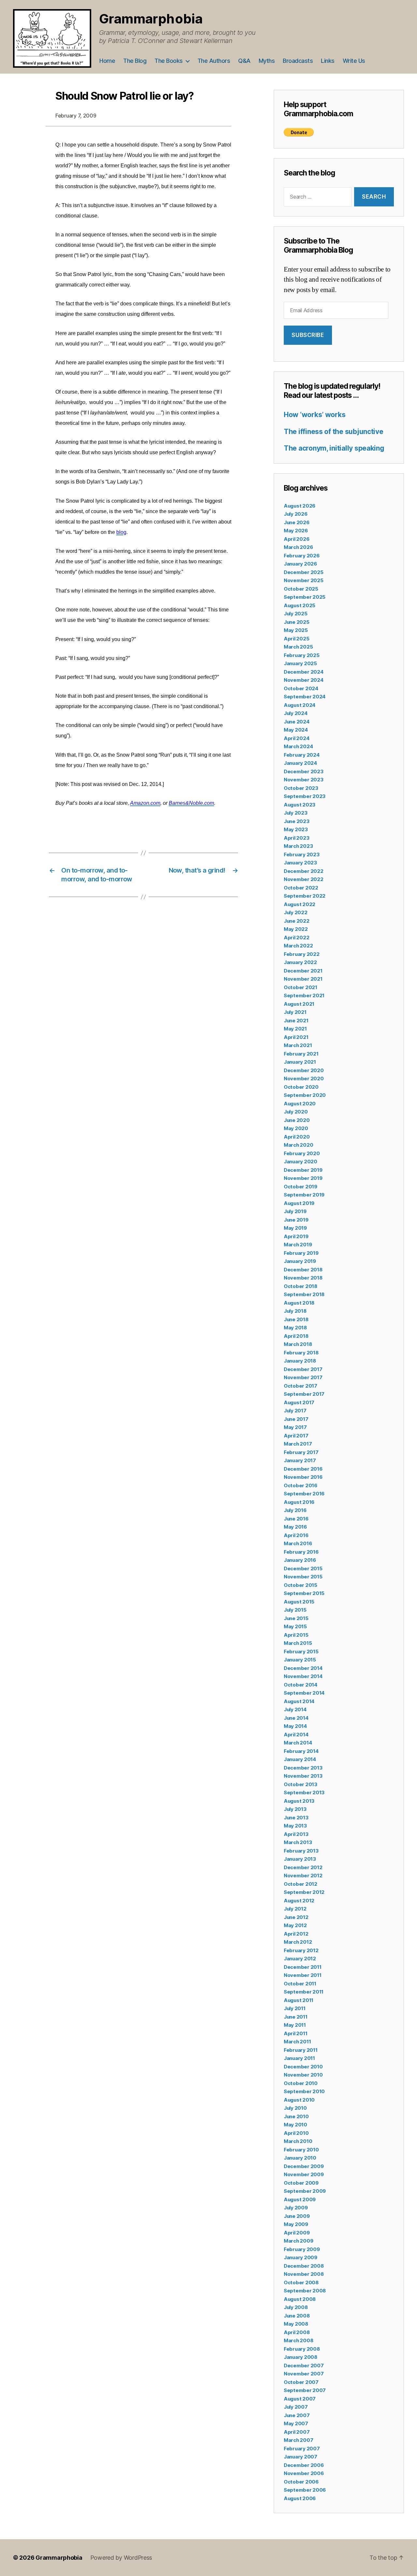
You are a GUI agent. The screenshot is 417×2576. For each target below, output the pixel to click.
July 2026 (296, 514)
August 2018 (299, 1303)
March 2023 (298, 846)
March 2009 (298, 2241)
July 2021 (295, 1012)
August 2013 (299, 1801)
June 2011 (296, 2017)
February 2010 (301, 2150)
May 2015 (295, 1626)
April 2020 (297, 1137)
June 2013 (296, 1818)
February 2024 (302, 755)
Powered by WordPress (121, 2558)
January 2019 (300, 1261)
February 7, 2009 (76, 116)
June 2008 (297, 2316)
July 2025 (296, 614)
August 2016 (299, 1502)
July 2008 (296, 2307)
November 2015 (303, 1577)
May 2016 (295, 1527)
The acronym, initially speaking (334, 448)
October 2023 (301, 788)
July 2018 (295, 1311)
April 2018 (296, 1336)
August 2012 (299, 1901)
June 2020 (297, 1120)
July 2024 (296, 713)
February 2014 (301, 1751)
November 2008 (304, 2274)
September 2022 (305, 896)
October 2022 (301, 888)
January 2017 (300, 1460)
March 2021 (298, 1045)
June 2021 (296, 1021)
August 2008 (300, 2299)
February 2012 (301, 1950)
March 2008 (298, 2340)
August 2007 (300, 2399)
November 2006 (304, 2473)
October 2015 (301, 1585)
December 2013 (303, 1768)
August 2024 (300, 705)
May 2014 (295, 1726)
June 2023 (297, 821)
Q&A (244, 61)
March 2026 (298, 547)
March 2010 (298, 2141)
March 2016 (298, 1543)
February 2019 (301, 1253)
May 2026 (296, 531)
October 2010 (301, 2083)
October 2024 (301, 688)
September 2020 (305, 1095)
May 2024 (296, 730)
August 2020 (300, 1104)
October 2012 (301, 1884)
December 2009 (304, 2166)
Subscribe (308, 335)
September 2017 (304, 1394)
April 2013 (296, 1834)
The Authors (214, 61)
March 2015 (298, 1643)
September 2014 (304, 1693)
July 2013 (295, 1809)
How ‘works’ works (315, 415)
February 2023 (302, 854)
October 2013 (301, 1784)
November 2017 (303, 1377)
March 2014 (298, 1743)
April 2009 (297, 2233)
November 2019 (303, 1178)
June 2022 (297, 921)
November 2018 (303, 1278)
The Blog (135, 61)
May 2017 (295, 1427)
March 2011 (297, 2042)
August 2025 (300, 605)
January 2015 (300, 1660)
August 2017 (299, 1402)
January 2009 (301, 2257)
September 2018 (304, 1294)
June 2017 (296, 1419)
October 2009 (301, 2183)
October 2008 (301, 2282)
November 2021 (303, 979)
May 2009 (296, 2224)
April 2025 (296, 639)
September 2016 (304, 1494)
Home (107, 61)
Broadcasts (298, 61)
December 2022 (304, 871)
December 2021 (303, 971)
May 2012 (295, 1925)
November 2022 (304, 879)
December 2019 (303, 1170)
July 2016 (295, 1510)
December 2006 (304, 2465)
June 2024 (297, 722)
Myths (267, 61)
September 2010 (304, 2091)
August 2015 (299, 1602)
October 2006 (301, 2482)
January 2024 (300, 763)
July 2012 (295, 1909)
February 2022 (302, 954)
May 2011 (295, 2025)
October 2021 (301, 987)
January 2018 (300, 1361)
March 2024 (298, 746)
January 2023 (300, 863)
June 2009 (297, 2216)
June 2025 (297, 622)
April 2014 (296, 1735)
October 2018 (301, 1286)
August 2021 (299, 1004)
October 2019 (301, 1187)
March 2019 (298, 1245)
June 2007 (297, 2415)
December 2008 (304, 2266)
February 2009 (302, 2249)
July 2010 (295, 2108)
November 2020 (304, 1078)
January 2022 (300, 962)
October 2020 (301, 1087)
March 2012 (298, 1942)
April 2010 (296, 2133)
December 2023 (304, 771)
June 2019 (296, 1220)
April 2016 (296, 1535)
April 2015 (296, 1635)
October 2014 (301, 1685)
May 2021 (295, 1029)
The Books (169, 61)
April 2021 (296, 1037)
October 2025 (301, 589)
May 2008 (296, 2324)
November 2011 (303, 1975)
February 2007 (302, 2449)
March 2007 (298, 2440)
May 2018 (295, 1328)
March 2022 (298, 946)
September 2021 (304, 995)
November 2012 (303, 1876)
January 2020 (301, 1162)
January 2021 (300, 1062)
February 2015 (301, 1652)
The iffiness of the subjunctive (334, 432)
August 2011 (299, 2000)
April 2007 (297, 2432)
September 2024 (305, 697)
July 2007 (296, 2407)
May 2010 (295, 2125)
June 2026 (297, 522)
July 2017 (295, 1411)
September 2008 (305, 2291)
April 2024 (296, 738)
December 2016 (303, 1469)
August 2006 (300, 2498)
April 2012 (296, 1934)
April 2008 (297, 2332)
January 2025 (300, 663)
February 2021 (301, 1054)
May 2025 (296, 630)
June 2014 (296, 1718)
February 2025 (302, 655)
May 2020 (296, 1128)
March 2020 (298, 1145)
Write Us (354, 61)
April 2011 (295, 2033)
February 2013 (301, 1851)
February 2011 (301, 2050)
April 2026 (296, 539)
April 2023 (296, 838)
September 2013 (304, 1792)
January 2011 (299, 2058)
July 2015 (295, 1610)
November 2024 (304, 680)
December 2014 (303, 1668)
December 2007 (304, 2366)
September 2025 (305, 597)
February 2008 (302, 2349)
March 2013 (298, 1842)
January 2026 (300, 564)
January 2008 (301, 2357)
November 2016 (303, 1477)
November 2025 (304, 580)
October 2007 (301, 2382)
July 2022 (296, 912)
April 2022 (296, 938)
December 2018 (303, 1270)
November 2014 (303, 1676)
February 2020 (302, 1153)
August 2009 (300, 2199)
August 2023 (300, 805)
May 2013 (295, 1826)
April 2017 (296, 1436)
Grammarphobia (151, 19)
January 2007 (301, 2457)
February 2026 (302, 556)
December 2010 (303, 2067)
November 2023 (304, 780)
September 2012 (304, 1892)
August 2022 (300, 904)
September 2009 (305, 2191)
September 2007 (305, 2390)
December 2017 (303, 1369)
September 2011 (304, 1992)
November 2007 (304, 2374)
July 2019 (295, 1211)
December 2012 (303, 1867)
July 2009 (296, 2208)
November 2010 (303, 2075)
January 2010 (300, 2158)
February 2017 (301, 1452)
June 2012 (296, 1917)
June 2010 (296, 2116)
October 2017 (301, 1386)
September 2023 (305, 796)
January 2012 (300, 1959)
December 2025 (304, 572)
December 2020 (304, 1070)
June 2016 (296, 1519)
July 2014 (295, 1709)
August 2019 (299, 1203)
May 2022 (296, 929)
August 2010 (299, 2100)
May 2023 (296, 829)
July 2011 (295, 2008)
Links (328, 61)
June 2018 (296, 1319)
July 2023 (296, 813)
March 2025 (298, 647)
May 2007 (296, 2423)
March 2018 (298, 1344)
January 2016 (300, 1560)
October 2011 (300, 1984)
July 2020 (296, 1112)
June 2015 (296, 1618)
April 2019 (296, 1236)
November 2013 (303, 1776)
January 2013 (300, 1859)
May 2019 (295, 1228)
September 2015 (304, 1593)
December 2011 (303, 1967)
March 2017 (298, 1444)
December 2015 (303, 1568)
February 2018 (301, 1353)
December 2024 (304, 672)
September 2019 (304, 1195)
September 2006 (305, 2490)
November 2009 (304, 2174)
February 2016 (301, 1552)
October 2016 (301, 1485)
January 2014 (300, 1759)
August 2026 (300, 506)
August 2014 (299, 1701)
